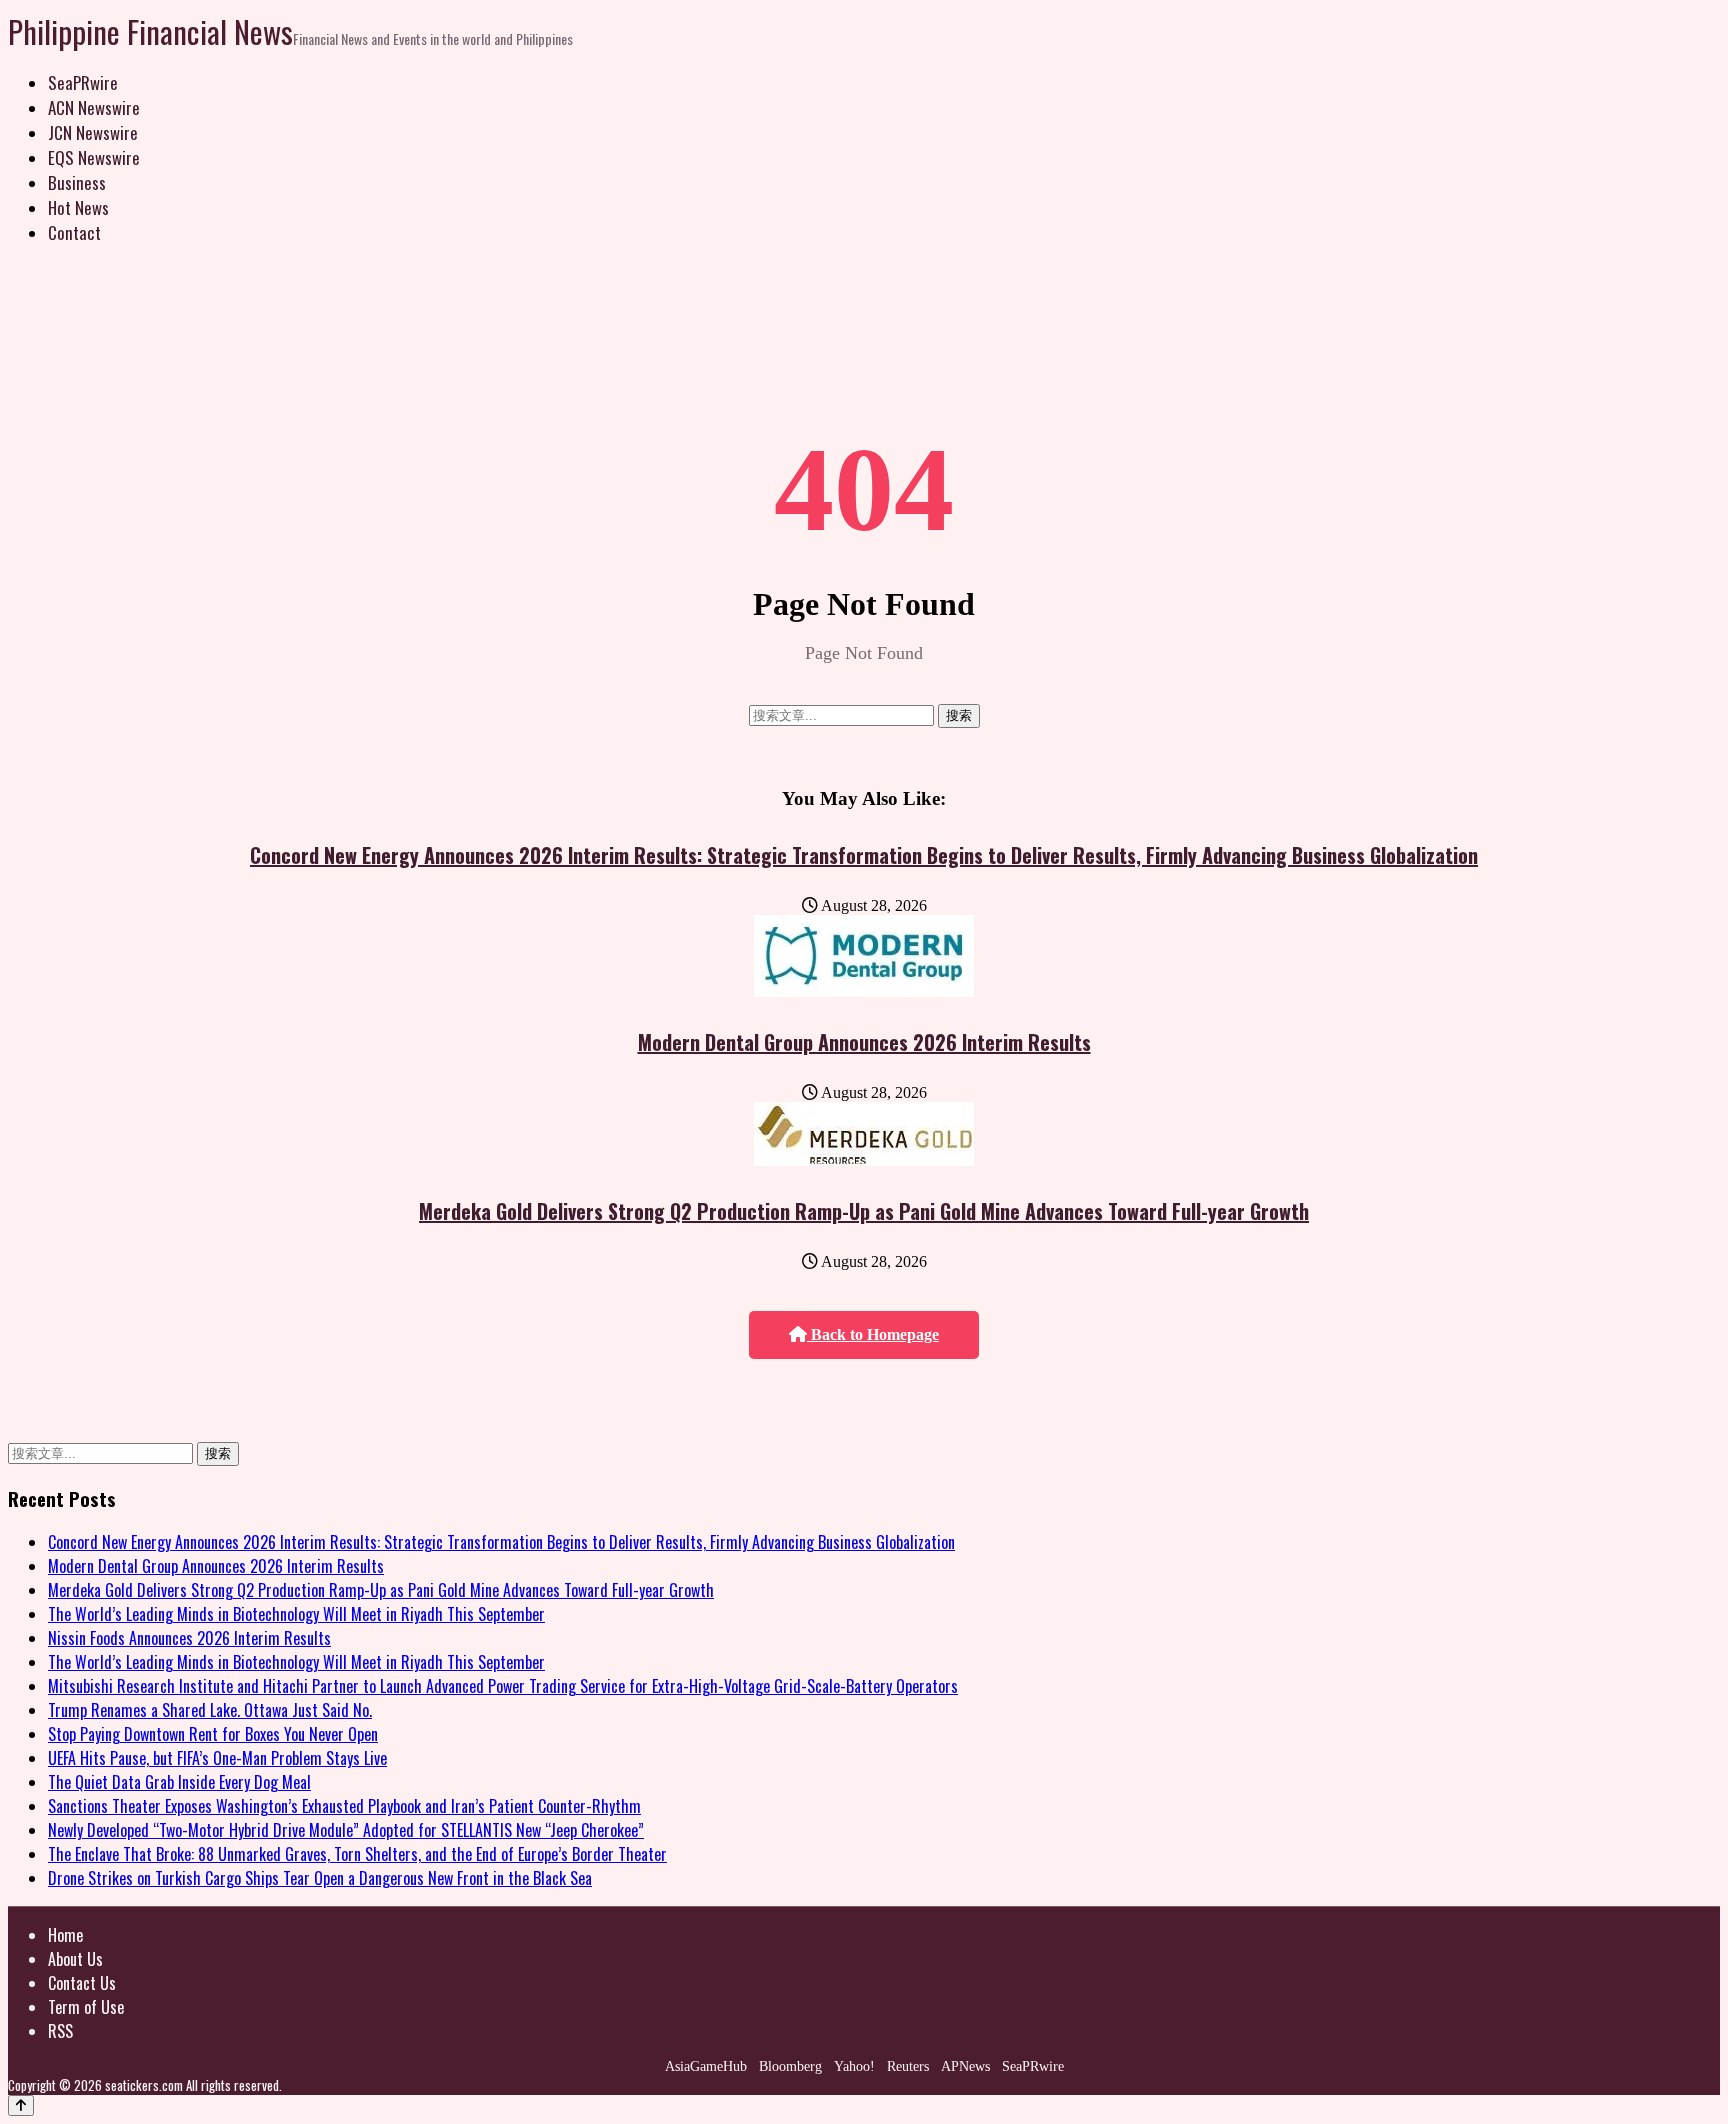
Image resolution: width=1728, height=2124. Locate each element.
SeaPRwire (83, 82)
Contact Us (82, 1983)
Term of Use (86, 2007)
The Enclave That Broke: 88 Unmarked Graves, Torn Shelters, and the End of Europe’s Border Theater (357, 1854)
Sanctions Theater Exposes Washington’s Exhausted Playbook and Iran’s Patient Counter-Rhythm (344, 1806)
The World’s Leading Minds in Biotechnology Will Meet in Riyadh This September (296, 1614)
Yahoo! (854, 2066)
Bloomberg (790, 2066)
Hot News (78, 207)
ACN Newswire (94, 107)
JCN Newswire (93, 132)
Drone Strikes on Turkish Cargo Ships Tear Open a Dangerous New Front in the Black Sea (320, 1878)
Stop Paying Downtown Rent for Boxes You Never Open (213, 1734)
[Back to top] (21, 2105)
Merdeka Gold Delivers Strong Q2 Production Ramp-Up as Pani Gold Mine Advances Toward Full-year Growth (864, 1211)
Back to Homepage (873, 1334)
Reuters (908, 2066)
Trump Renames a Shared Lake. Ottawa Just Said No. (210, 1710)
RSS (60, 2031)
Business (77, 182)
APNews (965, 2066)
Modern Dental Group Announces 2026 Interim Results (864, 1042)
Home (65, 1935)
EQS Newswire (94, 157)
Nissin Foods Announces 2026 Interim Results (189, 1638)
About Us (75, 1959)
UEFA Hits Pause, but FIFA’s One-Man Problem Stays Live (217, 1758)
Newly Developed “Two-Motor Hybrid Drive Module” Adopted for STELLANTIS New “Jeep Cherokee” (346, 1830)
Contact (74, 232)
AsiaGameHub (706, 2066)
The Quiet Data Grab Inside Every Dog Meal (179, 1782)
